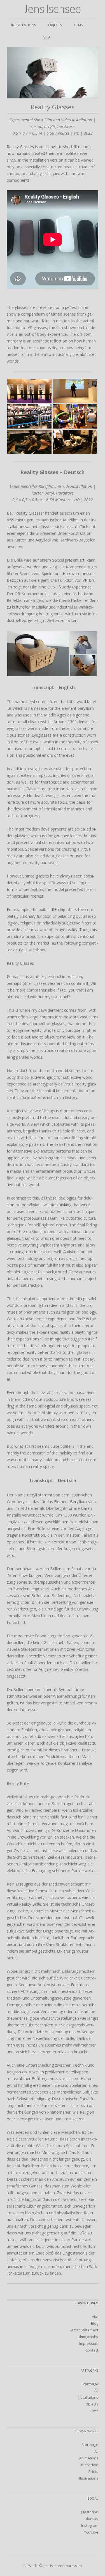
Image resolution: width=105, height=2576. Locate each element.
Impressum (89, 2343)
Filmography (88, 2337)
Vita (47, 37)
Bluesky (92, 2519)
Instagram (90, 2525)
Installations (24, 25)
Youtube (91, 2532)
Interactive (89, 2465)
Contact (92, 2350)
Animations (89, 2458)
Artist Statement (85, 2330)
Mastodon (90, 2512)
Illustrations (88, 2478)
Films (78, 25)
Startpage (90, 2384)
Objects (55, 25)
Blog (95, 2323)
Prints (93, 2471)
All (96, 2391)
